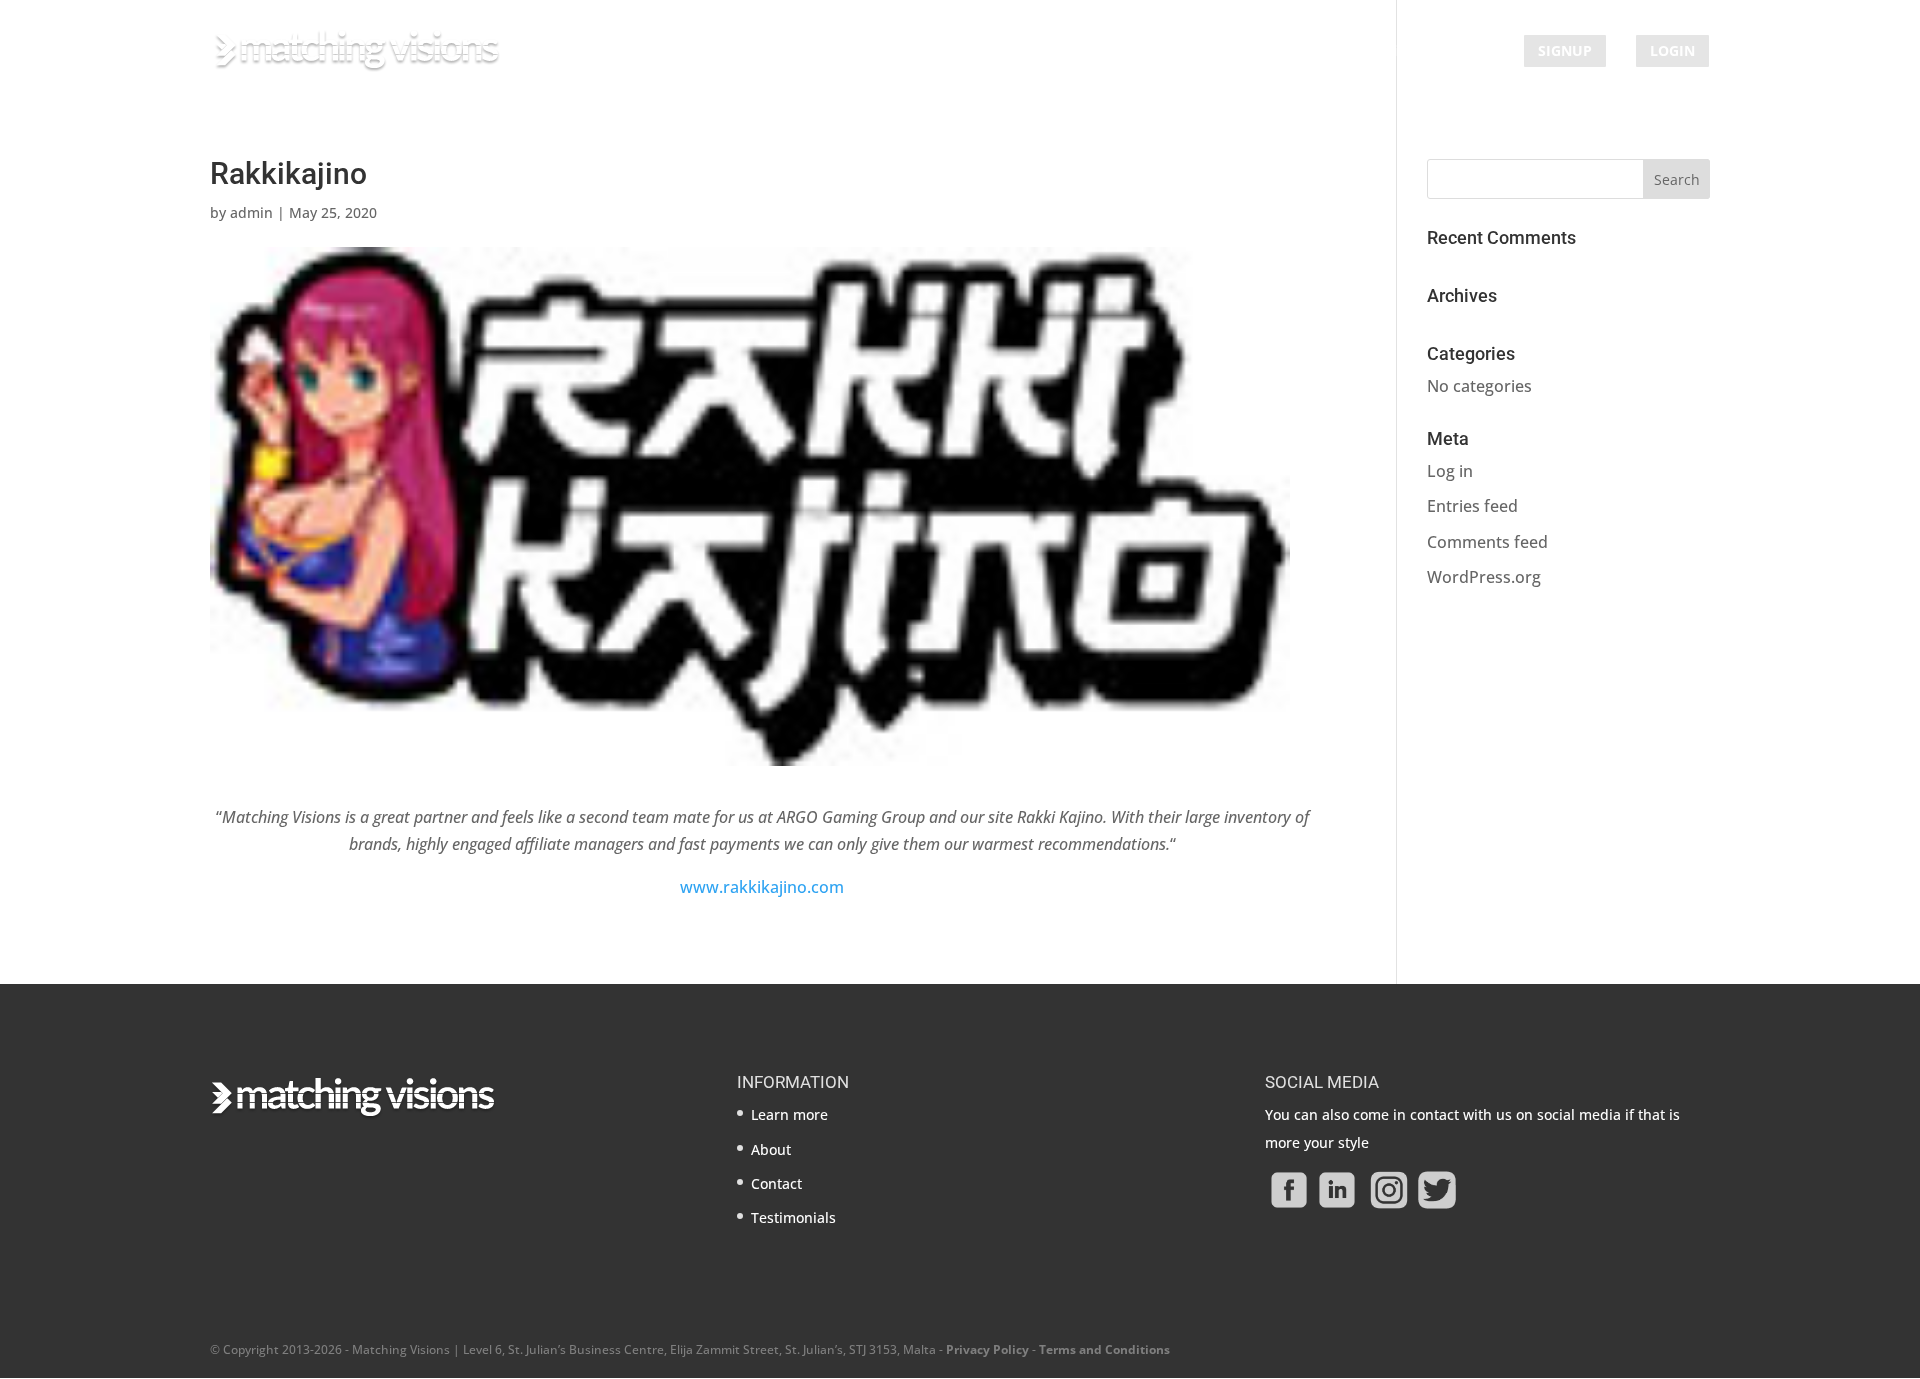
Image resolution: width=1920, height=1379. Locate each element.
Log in (1450, 471)
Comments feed (1487, 542)
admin (251, 212)
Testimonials (1372, 52)
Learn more (1193, 52)
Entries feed (1472, 506)
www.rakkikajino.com (762, 887)
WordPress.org (1484, 577)
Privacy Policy (987, 1349)
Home (1106, 52)
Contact (1469, 52)
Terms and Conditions (1104, 1349)
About (1280, 52)
